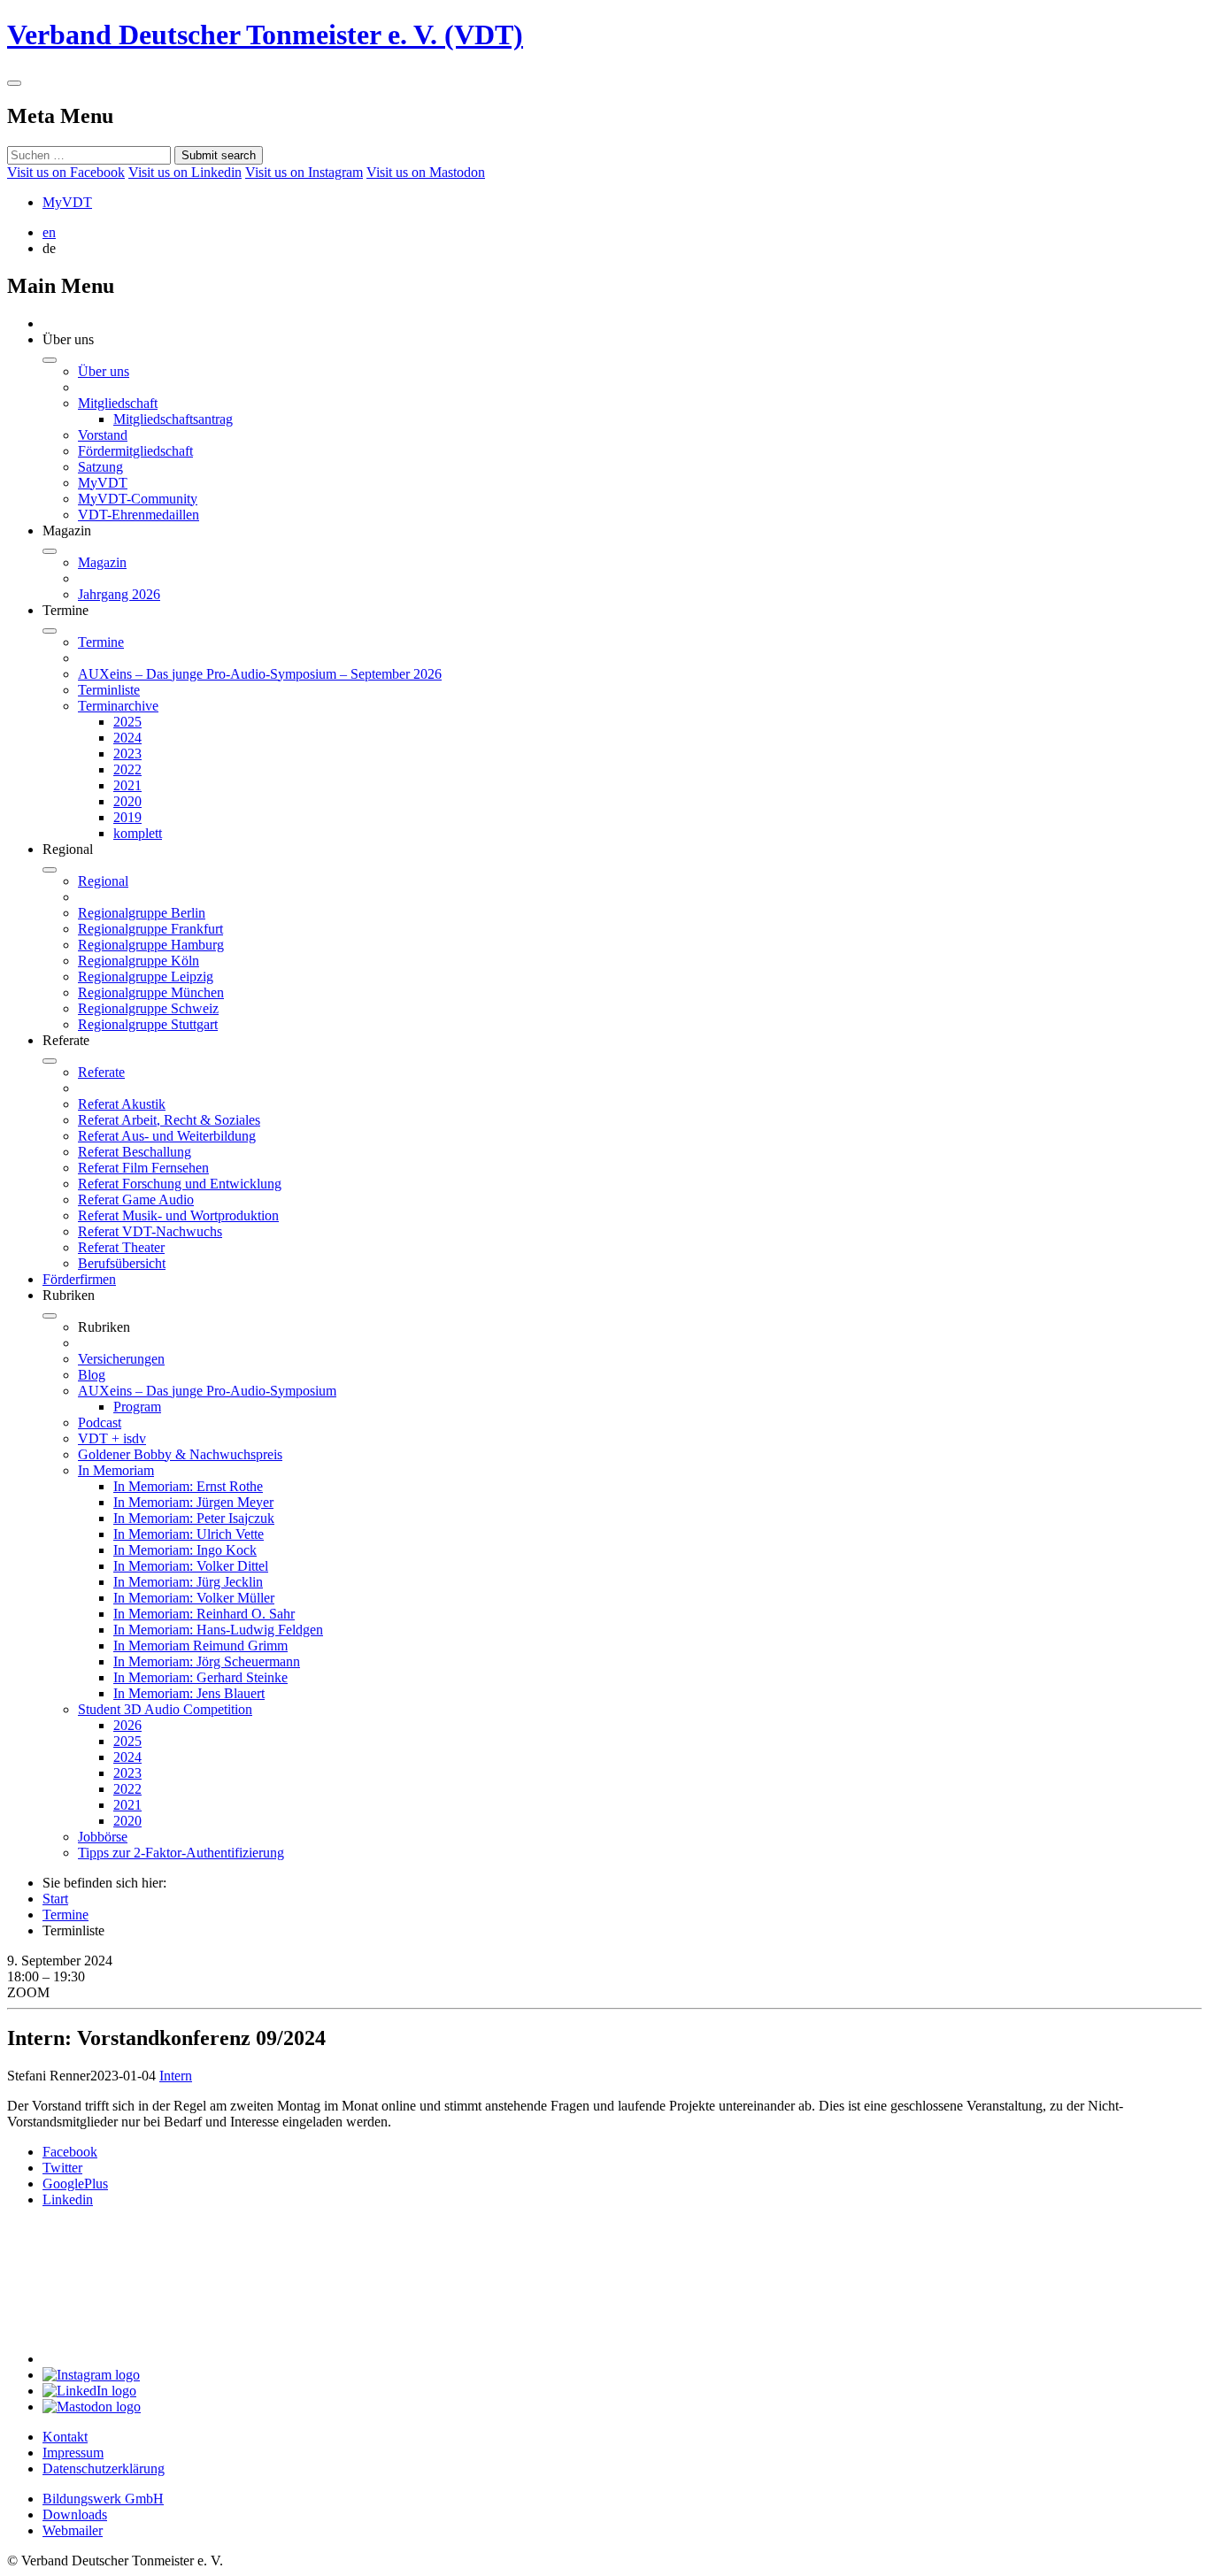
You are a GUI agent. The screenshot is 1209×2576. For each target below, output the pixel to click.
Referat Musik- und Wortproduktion (178, 1215)
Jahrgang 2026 (119, 594)
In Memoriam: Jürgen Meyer (193, 1502)
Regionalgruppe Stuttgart (148, 1024)
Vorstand (103, 435)
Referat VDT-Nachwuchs (150, 1231)
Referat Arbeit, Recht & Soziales (169, 1120)
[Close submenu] (50, 360)
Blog (92, 1375)
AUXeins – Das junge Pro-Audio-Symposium (207, 1391)
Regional (103, 881)
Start (55, 1899)
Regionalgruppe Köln (139, 961)
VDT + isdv (112, 1438)
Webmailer (73, 2530)
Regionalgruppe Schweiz (148, 1008)
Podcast (100, 1423)
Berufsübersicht (122, 1263)
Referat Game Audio (136, 1200)
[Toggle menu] (14, 83)
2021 (127, 785)
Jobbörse (103, 1837)
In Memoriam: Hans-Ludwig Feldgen (218, 1630)
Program (137, 1407)
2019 (127, 817)
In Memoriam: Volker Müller (194, 1598)
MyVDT (67, 202)
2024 (127, 738)
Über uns (104, 371)
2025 (127, 722)
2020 (127, 801)
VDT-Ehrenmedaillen (139, 515)
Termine (101, 642)
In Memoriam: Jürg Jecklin (188, 1582)
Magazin (102, 562)
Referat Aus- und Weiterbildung (167, 1136)
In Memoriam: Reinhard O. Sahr (204, 1614)
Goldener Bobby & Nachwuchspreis (180, 1454)
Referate (101, 1072)
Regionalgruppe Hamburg (151, 945)
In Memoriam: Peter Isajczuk (194, 1518)
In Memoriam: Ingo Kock (185, 1550)
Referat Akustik (122, 1104)
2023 (127, 754)
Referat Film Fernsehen (143, 1168)
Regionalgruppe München (151, 992)
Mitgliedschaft (118, 403)
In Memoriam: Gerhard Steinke (200, 1677)
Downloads (75, 2514)
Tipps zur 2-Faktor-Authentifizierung (181, 1853)
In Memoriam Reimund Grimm (200, 1646)
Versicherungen (121, 1359)
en (49, 232)
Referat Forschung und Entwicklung (180, 1184)
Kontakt (65, 2437)
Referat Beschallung (135, 1152)
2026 (127, 1725)
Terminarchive (118, 706)
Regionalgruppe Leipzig (146, 977)
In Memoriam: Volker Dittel (191, 1566)
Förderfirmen (79, 1279)
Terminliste (109, 690)
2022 (127, 769)
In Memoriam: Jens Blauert (189, 1693)
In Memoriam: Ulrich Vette (189, 1534)
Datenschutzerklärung (104, 2468)
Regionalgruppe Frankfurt (150, 929)
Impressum (73, 2453)
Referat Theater (121, 1247)
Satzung (100, 467)
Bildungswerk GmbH (103, 2499)
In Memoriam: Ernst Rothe (188, 1486)
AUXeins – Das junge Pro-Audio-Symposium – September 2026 (260, 674)
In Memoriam (116, 1470)
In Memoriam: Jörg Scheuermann (207, 1661)
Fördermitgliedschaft (135, 451)
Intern (176, 2076)
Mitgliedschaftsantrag (173, 419)
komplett (138, 833)
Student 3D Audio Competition (165, 1709)
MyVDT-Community (138, 499)
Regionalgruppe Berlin (142, 913)
